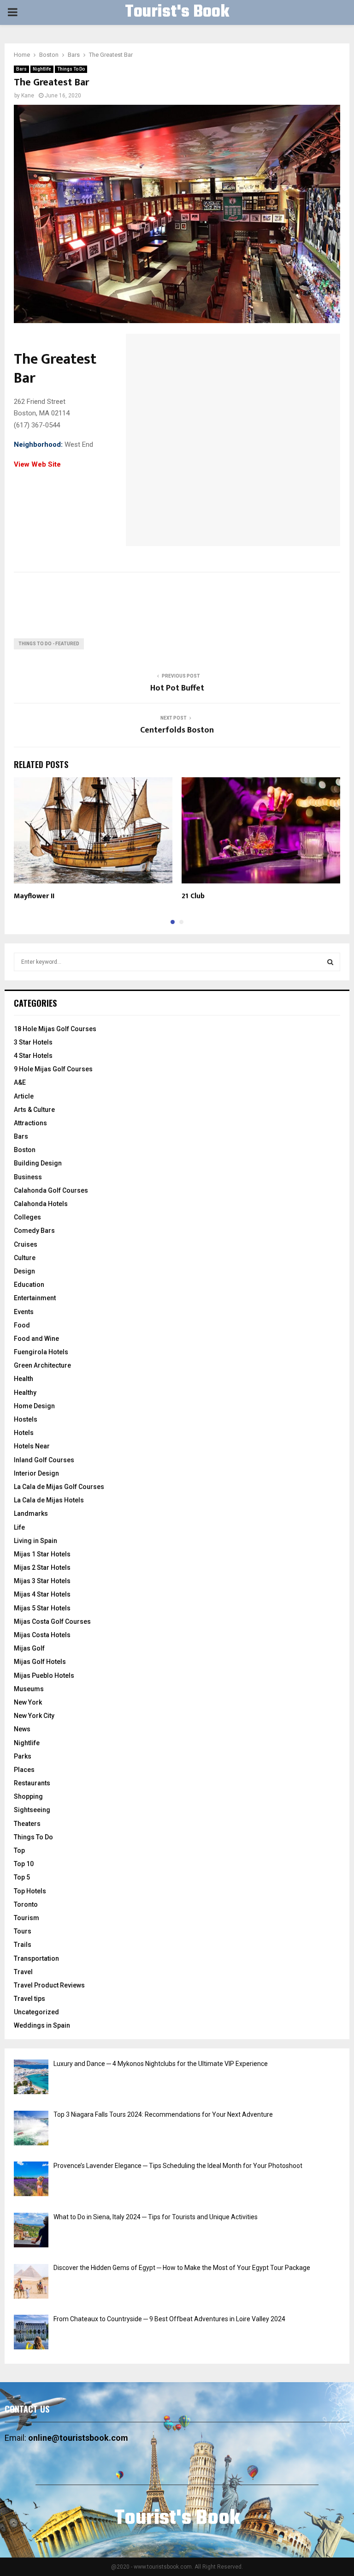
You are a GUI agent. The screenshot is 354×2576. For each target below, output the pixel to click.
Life (19, 1527)
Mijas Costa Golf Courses (52, 1621)
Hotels (24, 1433)
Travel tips (29, 1999)
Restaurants (32, 1783)
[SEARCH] (330, 962)
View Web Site (37, 464)
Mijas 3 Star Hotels (42, 1581)
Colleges (27, 1217)
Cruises (26, 1244)
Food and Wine (36, 1339)
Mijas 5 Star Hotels (42, 1608)
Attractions (30, 1123)
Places (24, 1770)
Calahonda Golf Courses (51, 1190)
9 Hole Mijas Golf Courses (53, 1069)
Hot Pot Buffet (177, 688)
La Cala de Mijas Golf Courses (59, 1487)
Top (19, 1850)
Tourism (27, 1918)
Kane (28, 96)
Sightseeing (32, 1810)
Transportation (36, 1958)
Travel (23, 1972)
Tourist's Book (177, 12)
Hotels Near (32, 1446)
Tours (23, 1931)
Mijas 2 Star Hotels (42, 1567)
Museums (29, 1689)
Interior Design (36, 1473)
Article (24, 1096)
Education (29, 1285)
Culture (25, 1258)
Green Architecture (42, 1365)
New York (28, 1702)
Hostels (26, 1419)
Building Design (38, 1163)
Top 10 (24, 1864)
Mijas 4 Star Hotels (42, 1594)
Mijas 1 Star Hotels (42, 1554)
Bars (21, 69)
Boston (25, 1150)
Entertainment (35, 1298)
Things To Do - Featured (49, 644)
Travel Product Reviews (49, 1985)
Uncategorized (36, 2012)
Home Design (34, 1406)
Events (24, 1312)
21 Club (193, 896)
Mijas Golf (29, 1648)
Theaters (27, 1824)
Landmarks (31, 1513)
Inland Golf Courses (44, 1460)
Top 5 (22, 1877)
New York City (34, 1716)
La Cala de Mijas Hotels (49, 1500)
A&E (20, 1082)
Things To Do (71, 69)
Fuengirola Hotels (41, 1352)
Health (24, 1379)
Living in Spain (35, 1541)
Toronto (26, 1904)
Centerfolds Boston (177, 730)
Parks (23, 1756)
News (22, 1729)
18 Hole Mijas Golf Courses (55, 1029)
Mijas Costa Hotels (42, 1635)
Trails (23, 1945)
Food (22, 1325)
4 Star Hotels (33, 1056)
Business (28, 1177)
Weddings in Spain (42, 2025)
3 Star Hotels (33, 1042)
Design (24, 1271)
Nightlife (42, 69)
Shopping (28, 1796)
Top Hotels (30, 1891)
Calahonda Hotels (41, 1204)
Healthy (25, 1393)
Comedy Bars (34, 1231)
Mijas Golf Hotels (40, 1662)
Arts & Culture (34, 1110)
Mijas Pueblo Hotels (44, 1675)
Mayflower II (34, 896)
